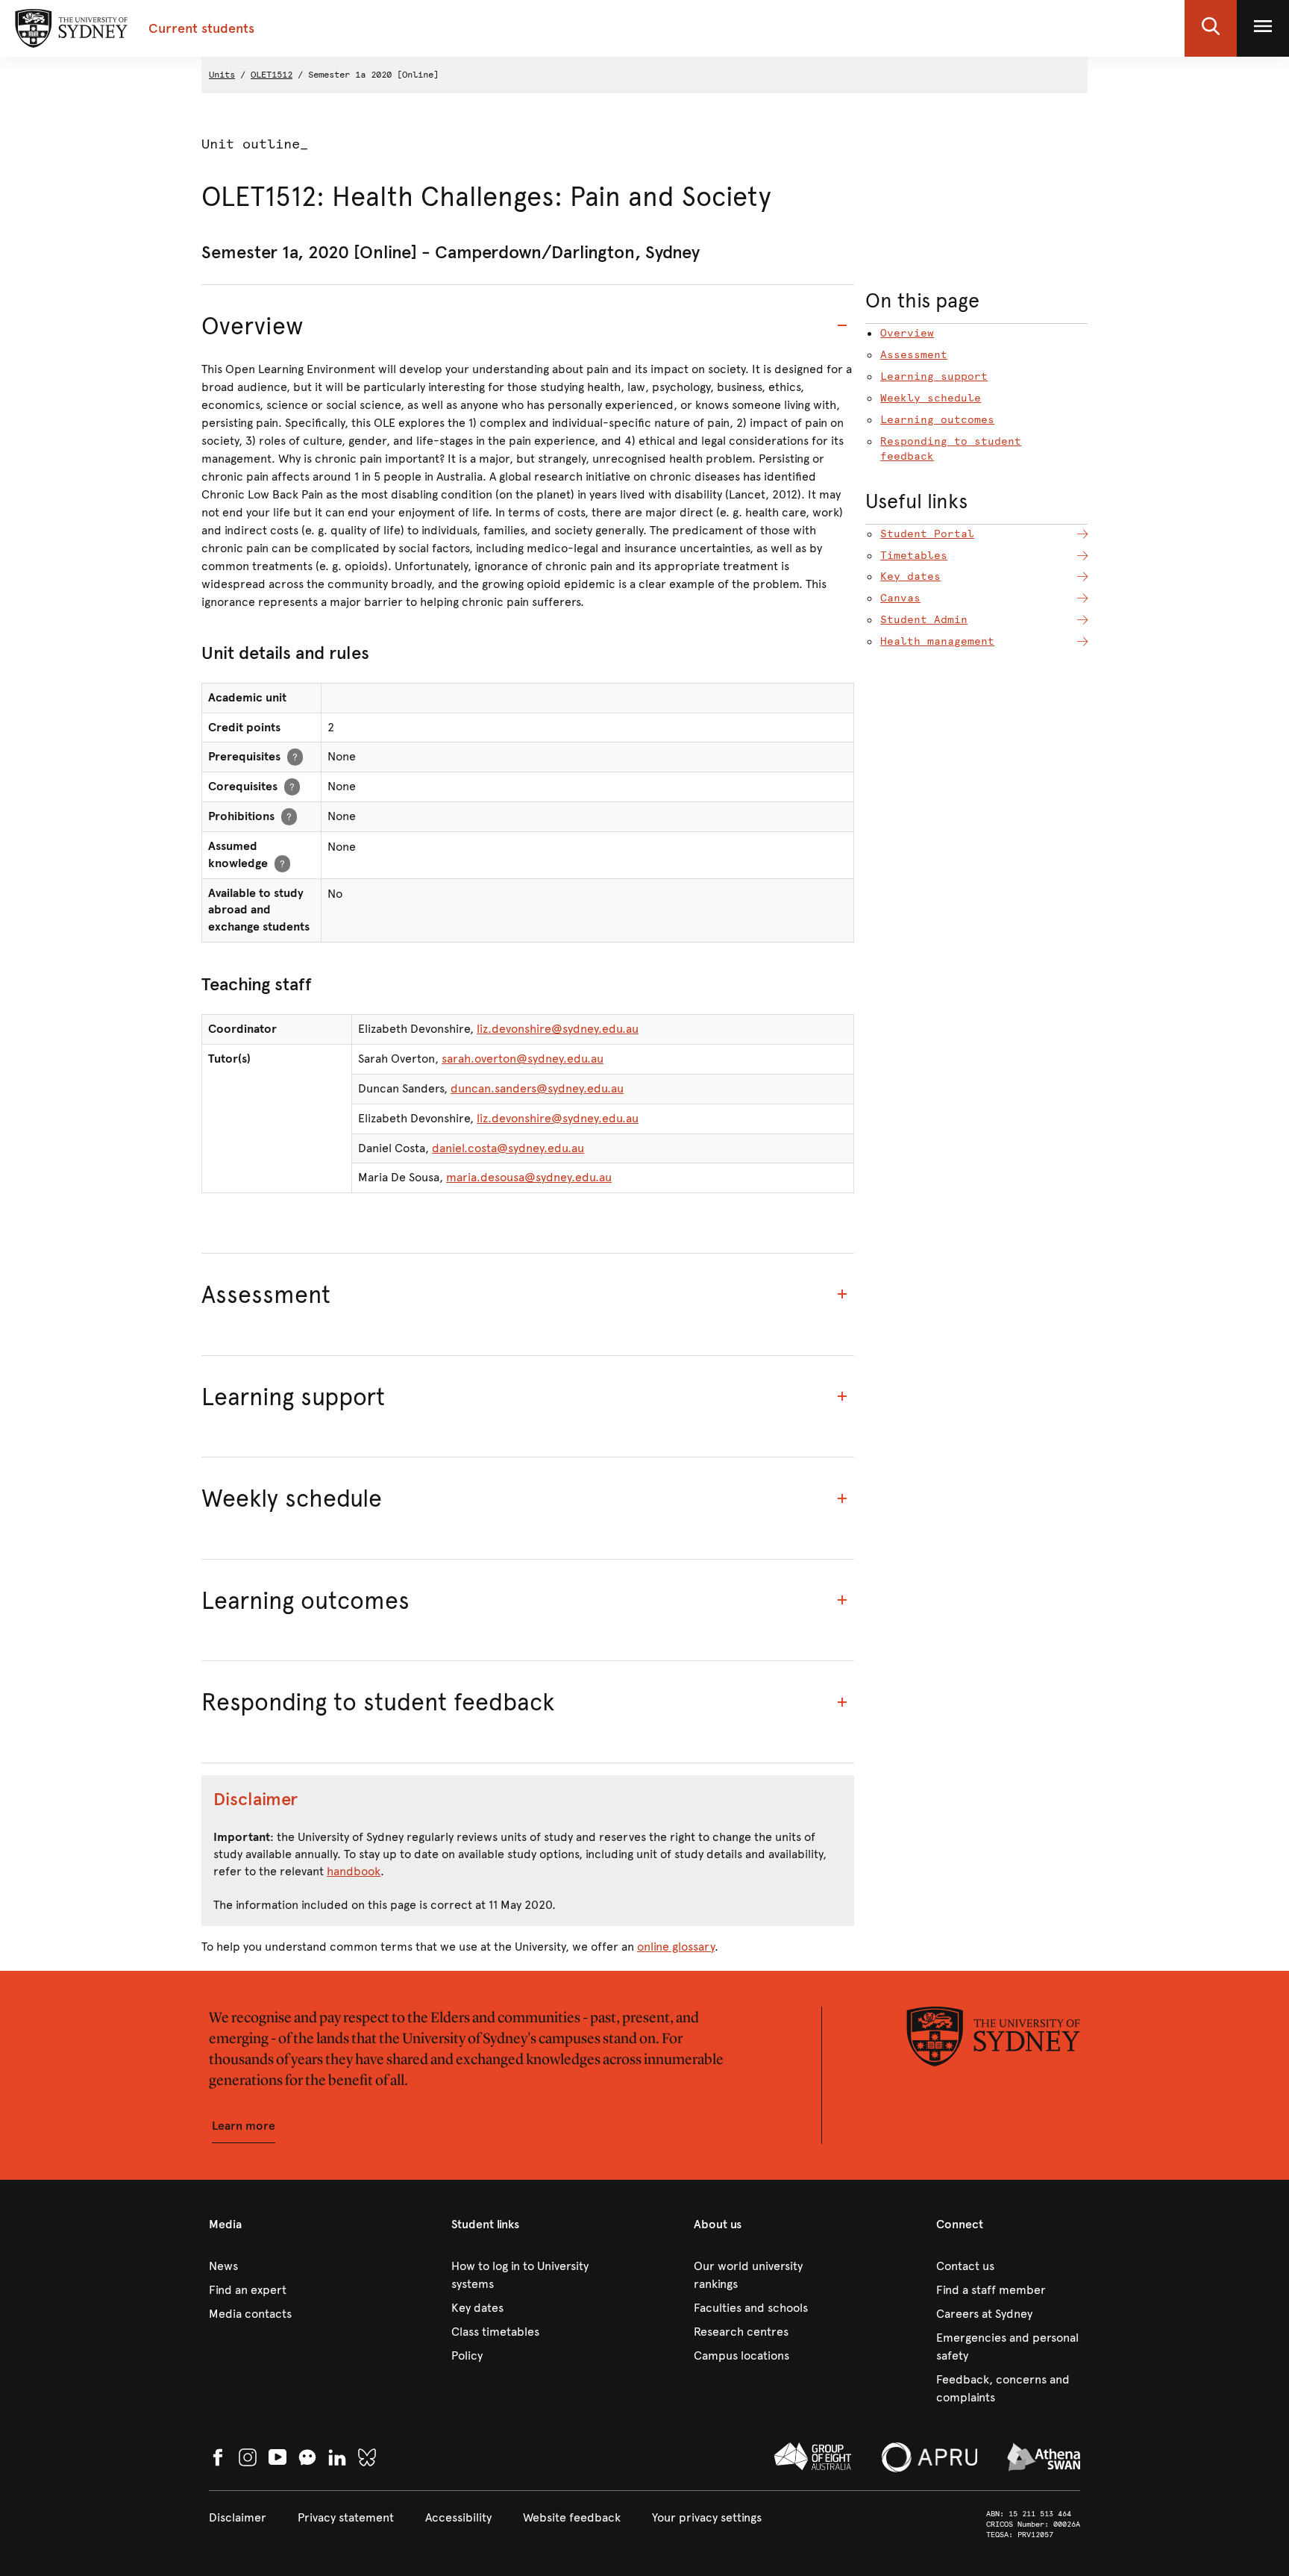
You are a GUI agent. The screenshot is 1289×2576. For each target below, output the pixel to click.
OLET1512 (272, 75)
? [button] (295, 756)
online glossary (676, 1947)
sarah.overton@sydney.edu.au (523, 1059)
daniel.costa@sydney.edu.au (508, 1148)
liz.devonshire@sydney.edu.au (558, 1029)
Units (222, 75)
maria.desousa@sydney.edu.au (529, 1177)
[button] (1211, 28)
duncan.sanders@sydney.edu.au (537, 1088)
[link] (281, 2266)
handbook (354, 1871)
